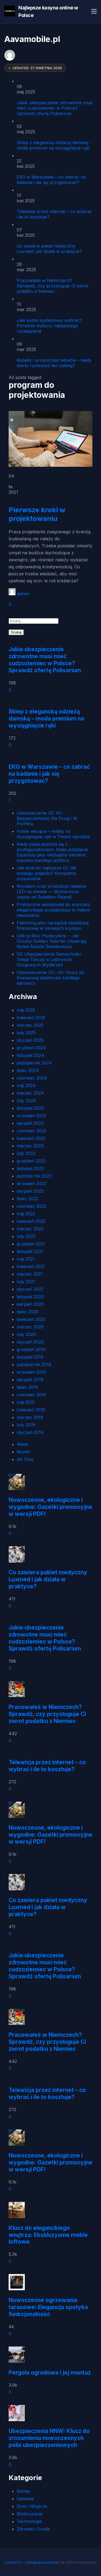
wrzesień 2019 (31, 1372)
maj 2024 (26, 1085)
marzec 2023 (30, 1146)
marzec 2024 (30, 1093)
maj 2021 (26, 1259)
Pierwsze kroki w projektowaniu (37, 514)
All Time (25, 1459)
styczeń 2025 (30, 1040)
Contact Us (13, 2562)
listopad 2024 (30, 1055)
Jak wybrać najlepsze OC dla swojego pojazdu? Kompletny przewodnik (47, 873)
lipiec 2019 (27, 1387)
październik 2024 (34, 1063)
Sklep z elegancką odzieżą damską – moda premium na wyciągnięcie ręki (54, 145)
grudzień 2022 (31, 1161)
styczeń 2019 (30, 1432)
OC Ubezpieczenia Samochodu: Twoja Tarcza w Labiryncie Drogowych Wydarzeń (49, 959)
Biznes (23, 2491)
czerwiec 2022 (32, 1206)
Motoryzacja (29, 2514)
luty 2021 (26, 1282)
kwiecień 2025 (31, 1018)
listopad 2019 (30, 1357)
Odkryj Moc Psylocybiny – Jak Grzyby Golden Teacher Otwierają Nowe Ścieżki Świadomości (51, 941)
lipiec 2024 (28, 1070)
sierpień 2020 (30, 1304)
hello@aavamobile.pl (42, 2562)
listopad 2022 (30, 1168)
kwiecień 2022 (31, 1221)
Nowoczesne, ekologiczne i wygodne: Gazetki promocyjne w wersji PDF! (50, 1507)
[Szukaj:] (34, 621)
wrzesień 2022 (31, 1183)
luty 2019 (26, 1425)
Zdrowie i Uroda (33, 2529)
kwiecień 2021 (31, 1266)
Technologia (29, 2521)
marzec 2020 (30, 1327)
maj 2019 (26, 1402)
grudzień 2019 (31, 1349)
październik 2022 (34, 1176)
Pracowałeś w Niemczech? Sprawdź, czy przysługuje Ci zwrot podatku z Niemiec (53, 286)
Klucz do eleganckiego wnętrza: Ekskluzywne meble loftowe (48, 2235)
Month (23, 1452)
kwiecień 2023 (31, 1138)
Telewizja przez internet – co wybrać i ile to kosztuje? (47, 1766)
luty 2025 (26, 1033)
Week (22, 1444)
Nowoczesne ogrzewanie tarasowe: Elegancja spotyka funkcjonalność (48, 2307)
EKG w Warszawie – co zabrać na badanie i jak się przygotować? (51, 180)
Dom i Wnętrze (32, 2506)
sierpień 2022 (30, 1191)
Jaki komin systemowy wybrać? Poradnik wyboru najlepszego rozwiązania (49, 326)
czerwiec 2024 (32, 1078)
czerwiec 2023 (32, 1131)
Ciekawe (25, 2499)
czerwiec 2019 (31, 1395)
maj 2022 (26, 1214)
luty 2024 (26, 1101)
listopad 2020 (30, 1297)
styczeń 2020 (30, 1342)
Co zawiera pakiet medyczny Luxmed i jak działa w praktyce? (49, 249)
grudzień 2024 (31, 1048)
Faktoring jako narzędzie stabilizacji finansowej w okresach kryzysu (53, 925)
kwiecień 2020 (31, 1319)
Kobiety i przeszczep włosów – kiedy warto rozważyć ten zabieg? (54, 363)
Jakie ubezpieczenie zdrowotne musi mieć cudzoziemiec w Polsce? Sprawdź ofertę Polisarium (55, 108)
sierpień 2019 (30, 1380)
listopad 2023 (30, 1108)
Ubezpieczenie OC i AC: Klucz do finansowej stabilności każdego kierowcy (50, 978)
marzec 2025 (30, 1025)
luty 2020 (26, 1334)
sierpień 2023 (30, 1123)
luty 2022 (26, 1236)
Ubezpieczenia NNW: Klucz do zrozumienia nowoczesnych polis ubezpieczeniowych (49, 2438)
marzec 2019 (30, 1417)
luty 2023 (26, 1153)
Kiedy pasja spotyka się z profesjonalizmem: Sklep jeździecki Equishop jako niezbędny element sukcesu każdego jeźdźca (52, 852)
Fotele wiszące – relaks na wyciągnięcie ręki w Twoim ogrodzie (53, 834)
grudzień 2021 (31, 1244)
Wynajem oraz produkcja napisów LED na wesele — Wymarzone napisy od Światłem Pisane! (52, 892)
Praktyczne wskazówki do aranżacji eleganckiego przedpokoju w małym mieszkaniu (53, 910)
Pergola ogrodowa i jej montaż (50, 2373)
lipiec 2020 (28, 1312)
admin (23, 594)
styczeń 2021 (30, 1289)
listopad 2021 (30, 1251)
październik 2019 (34, 1364)
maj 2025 (26, 1010)
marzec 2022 (30, 1229)
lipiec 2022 (27, 1199)
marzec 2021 (30, 1274)
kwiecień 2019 (31, 1410)
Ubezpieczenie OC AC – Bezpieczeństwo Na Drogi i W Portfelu (47, 818)
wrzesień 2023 (31, 1116)
